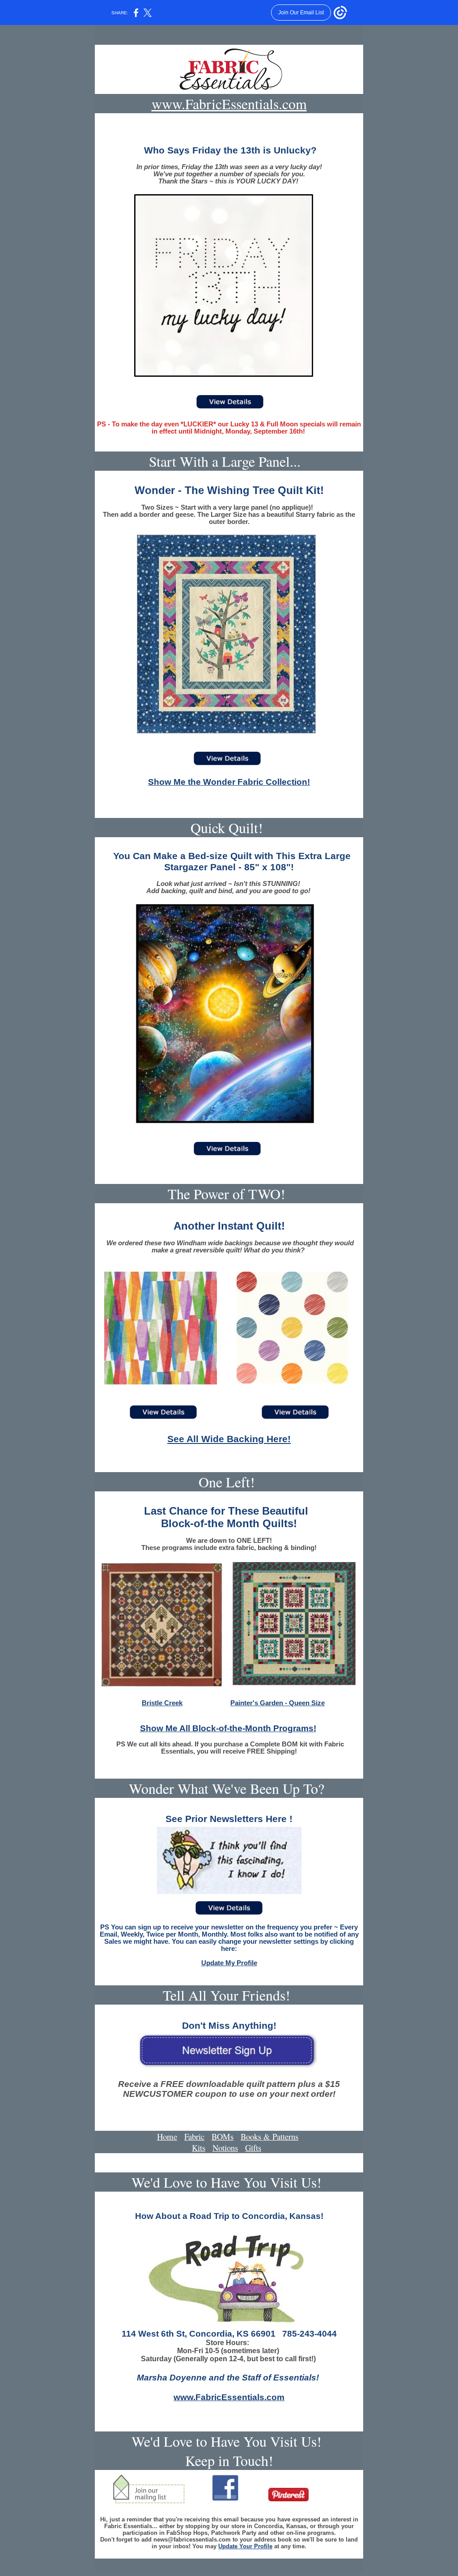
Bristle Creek (162, 1703)
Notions (225, 2148)
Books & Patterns (269, 2136)
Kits (199, 2148)
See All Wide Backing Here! (229, 1439)
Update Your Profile (245, 2546)
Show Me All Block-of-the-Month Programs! (228, 1728)
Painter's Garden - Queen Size (278, 1703)
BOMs (223, 2136)
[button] (229, 2148)
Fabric (194, 2136)
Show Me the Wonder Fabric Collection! (229, 782)
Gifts (253, 2148)
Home (167, 2136)
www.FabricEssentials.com (229, 104)
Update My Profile (229, 1963)
